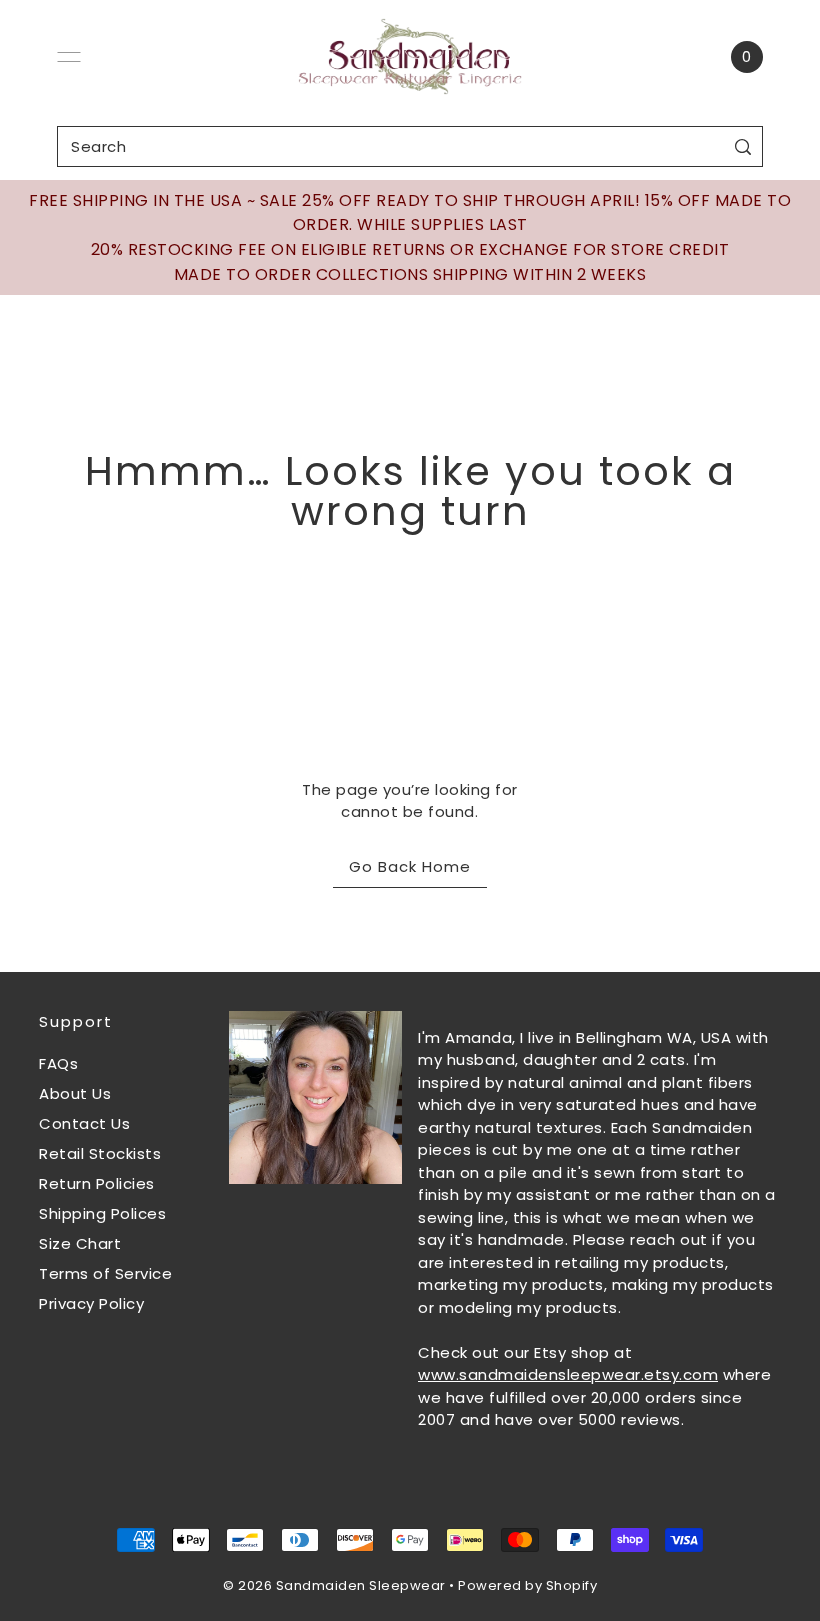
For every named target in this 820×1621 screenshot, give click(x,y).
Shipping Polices (102, 1213)
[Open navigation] (69, 57)
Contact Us (84, 1123)
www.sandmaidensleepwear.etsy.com (568, 1374)
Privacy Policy (91, 1303)
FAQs (58, 1063)
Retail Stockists (100, 1153)
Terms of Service (105, 1273)
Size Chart (80, 1243)
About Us (75, 1093)
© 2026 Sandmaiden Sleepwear (334, 1585)
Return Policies (97, 1183)
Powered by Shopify (527, 1585)
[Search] (743, 146)
